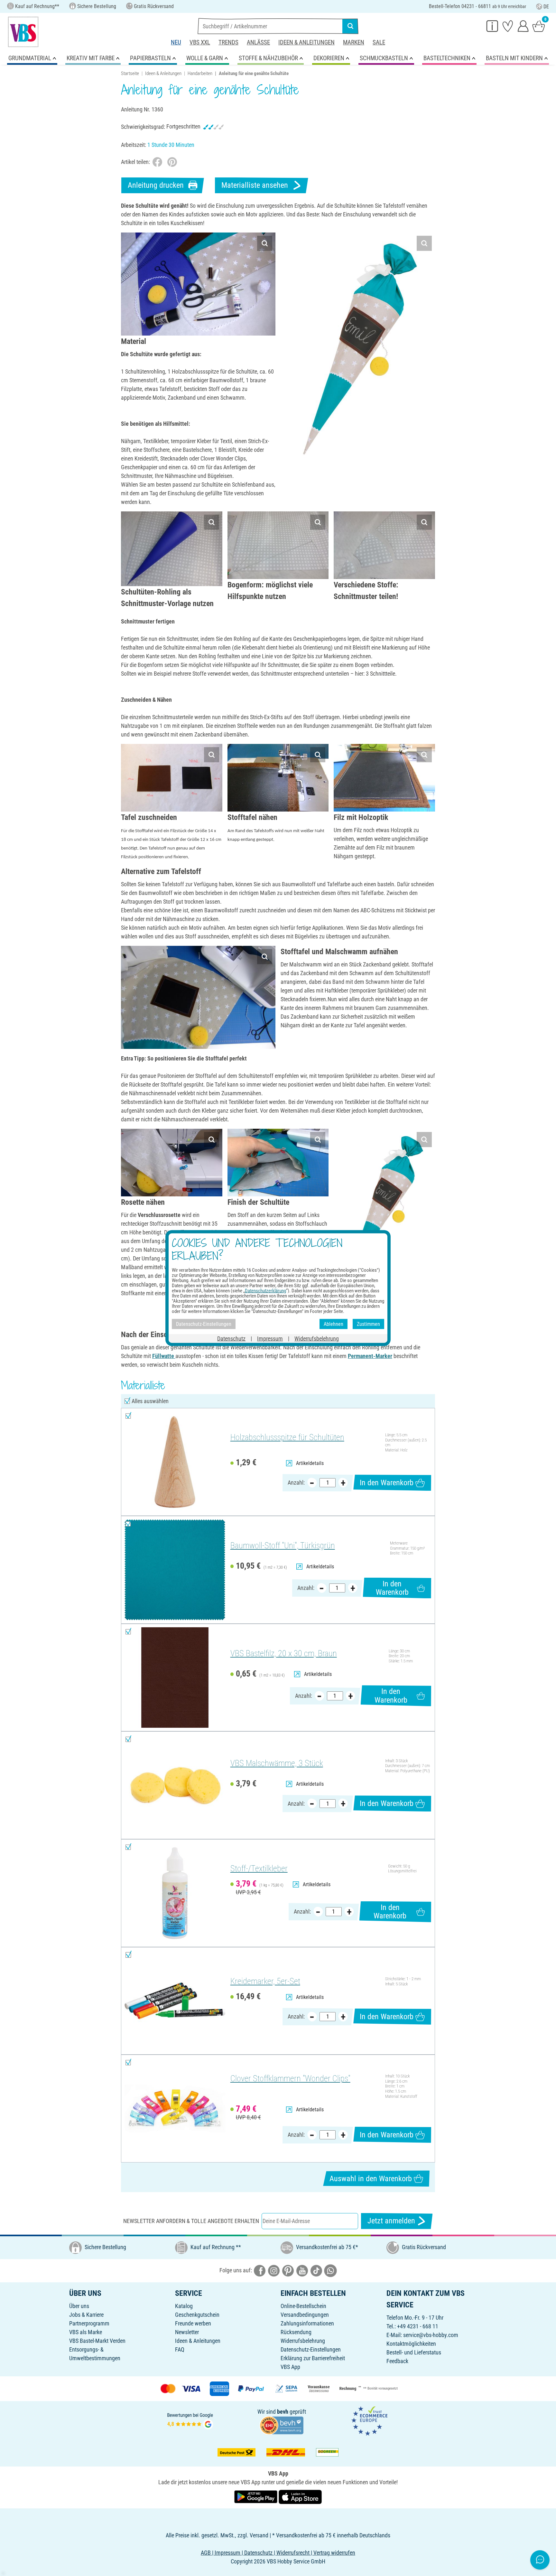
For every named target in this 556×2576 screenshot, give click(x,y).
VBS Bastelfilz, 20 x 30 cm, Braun (284, 1653)
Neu (176, 42)
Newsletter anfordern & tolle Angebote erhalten (191, 2221)
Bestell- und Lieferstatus (414, 2352)
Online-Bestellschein (303, 2306)
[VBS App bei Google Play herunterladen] (256, 2496)
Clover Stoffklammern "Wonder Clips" (290, 2078)
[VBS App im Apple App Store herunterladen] (300, 2496)
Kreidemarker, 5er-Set (265, 1981)
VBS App (290, 2367)
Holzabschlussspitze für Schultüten (287, 1437)
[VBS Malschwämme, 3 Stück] (175, 1785)
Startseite (130, 73)
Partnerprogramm (89, 2323)
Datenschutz (231, 1339)
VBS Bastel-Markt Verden (97, 2341)
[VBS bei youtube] (302, 2270)
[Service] (492, 26)
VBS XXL (200, 42)
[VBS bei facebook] (260, 2270)
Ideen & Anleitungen (306, 42)
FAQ (180, 2349)
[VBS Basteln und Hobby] (23, 32)
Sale (379, 42)
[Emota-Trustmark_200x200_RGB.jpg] (369, 2420)
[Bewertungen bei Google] (190, 2420)
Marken (354, 42)
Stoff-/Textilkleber (259, 1868)
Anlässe (258, 42)
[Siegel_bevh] (282, 2424)
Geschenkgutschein (197, 2315)
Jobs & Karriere (86, 2315)
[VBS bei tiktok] (316, 2270)
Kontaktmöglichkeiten (411, 2344)
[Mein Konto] (523, 26)
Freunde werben (193, 2323)
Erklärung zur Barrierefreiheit (313, 2358)
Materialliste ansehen (255, 185)
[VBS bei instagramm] (274, 2270)
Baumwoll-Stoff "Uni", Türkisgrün (283, 1545)
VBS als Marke (86, 2332)
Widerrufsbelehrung (303, 2341)
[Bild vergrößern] (265, 243)
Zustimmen (368, 1324)
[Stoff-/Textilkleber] (175, 1893)
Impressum (270, 1339)
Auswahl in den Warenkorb (371, 2179)
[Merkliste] (508, 26)
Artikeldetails (310, 1463)
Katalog (184, 2306)
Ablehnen (334, 1324)
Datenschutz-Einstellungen (311, 2349)
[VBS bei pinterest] (288, 2270)
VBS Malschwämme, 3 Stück (277, 1763)
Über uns (79, 2306)
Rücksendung (296, 2332)
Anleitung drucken (156, 185)
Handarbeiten (200, 73)
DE (546, 7)
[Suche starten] (350, 26)
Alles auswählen (150, 1401)
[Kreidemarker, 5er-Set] (175, 2001)
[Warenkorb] (539, 26)
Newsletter (187, 2332)
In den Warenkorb (387, 1483)
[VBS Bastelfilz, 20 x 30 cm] (175, 1678)
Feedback (397, 2361)
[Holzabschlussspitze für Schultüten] (175, 1462)
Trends (228, 42)
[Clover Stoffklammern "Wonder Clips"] (175, 2109)
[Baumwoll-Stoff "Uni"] (175, 1570)
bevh (283, 2412)
